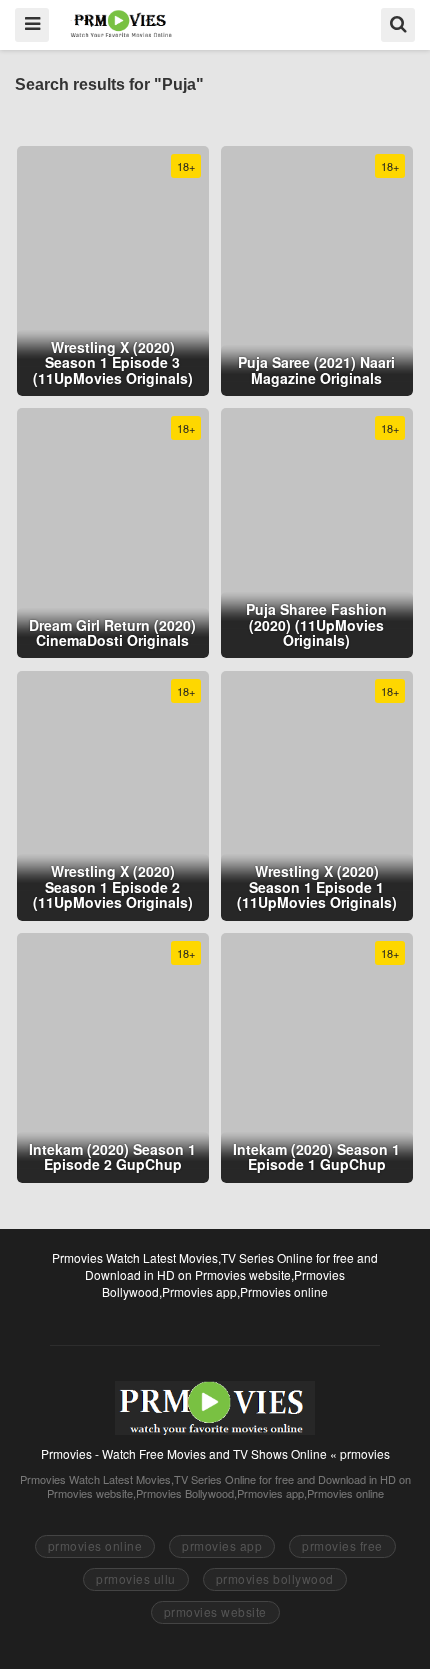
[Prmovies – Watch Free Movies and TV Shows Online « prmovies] (121, 23)
